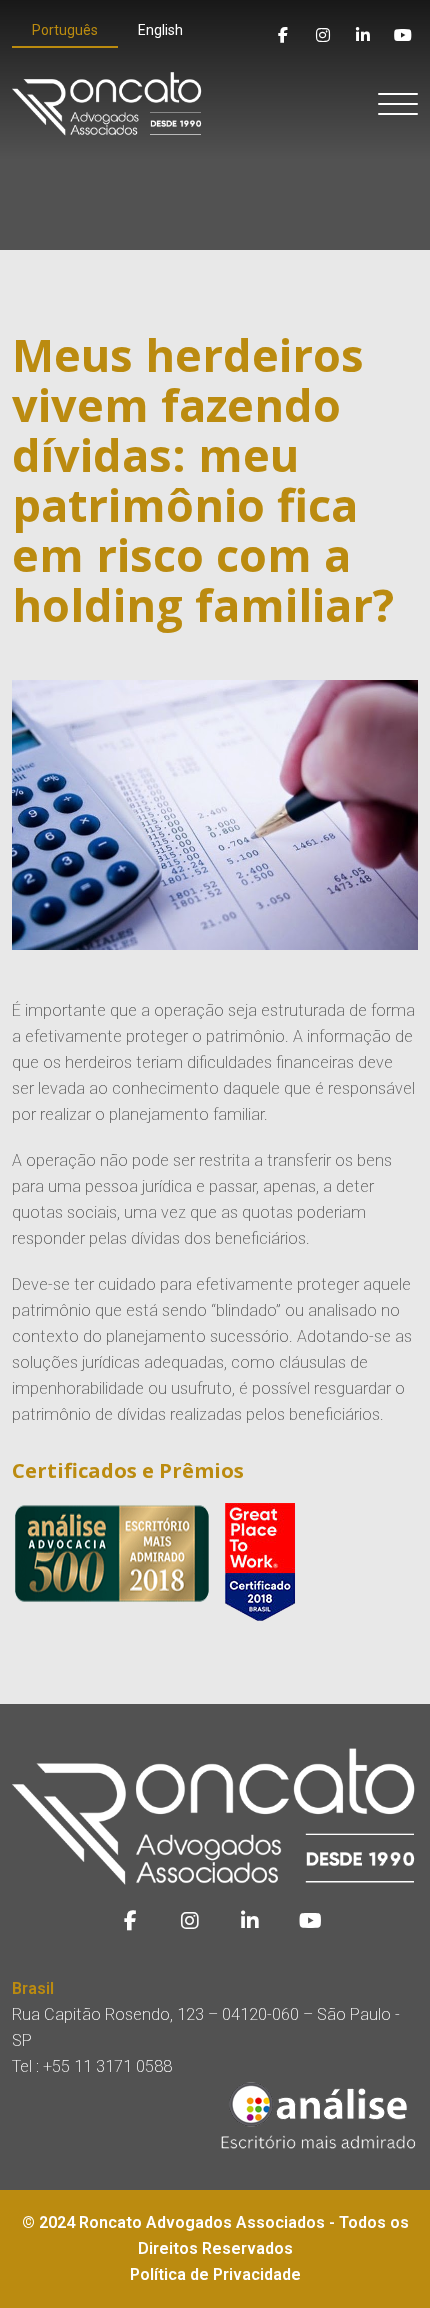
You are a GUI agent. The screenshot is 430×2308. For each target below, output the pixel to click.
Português (65, 30)
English (160, 30)
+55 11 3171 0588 (107, 2066)
